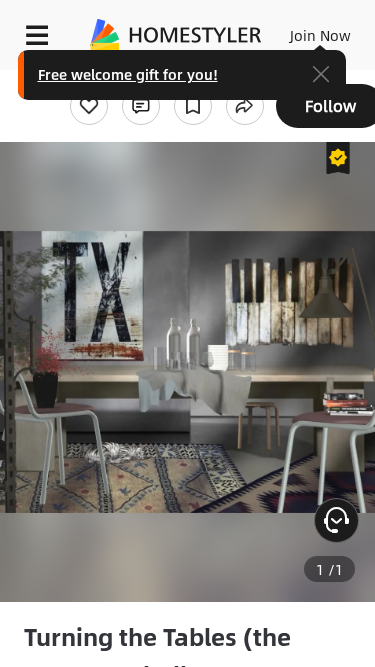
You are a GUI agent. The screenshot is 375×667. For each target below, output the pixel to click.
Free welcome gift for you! (128, 74)
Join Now (320, 35)
